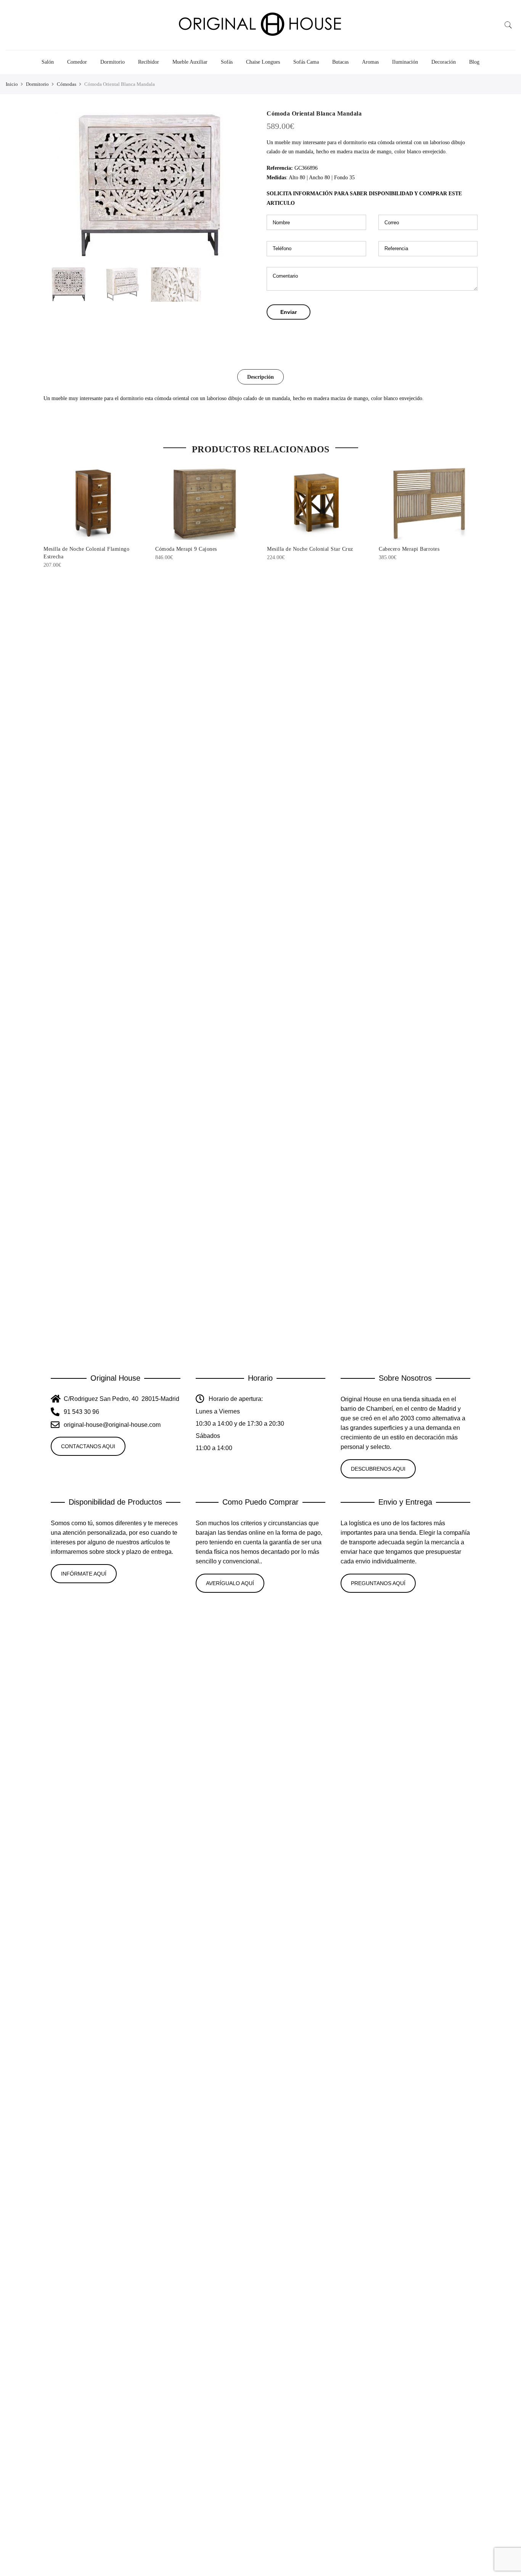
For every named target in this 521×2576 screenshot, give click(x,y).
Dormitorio (113, 62)
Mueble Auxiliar (190, 62)
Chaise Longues (263, 62)
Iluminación (405, 62)
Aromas (370, 62)
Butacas (340, 62)
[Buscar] (508, 25)
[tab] (260, 377)
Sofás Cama (306, 62)
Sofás (227, 62)
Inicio (12, 84)
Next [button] (241, 186)
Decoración (444, 62)
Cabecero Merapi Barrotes (409, 549)
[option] (149, 186)
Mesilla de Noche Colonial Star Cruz (310, 549)
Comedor (77, 62)
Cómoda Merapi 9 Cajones (186, 549)
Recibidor (149, 62)
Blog (474, 62)
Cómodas (67, 84)
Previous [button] (56, 186)
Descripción (260, 377)
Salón (48, 62)
